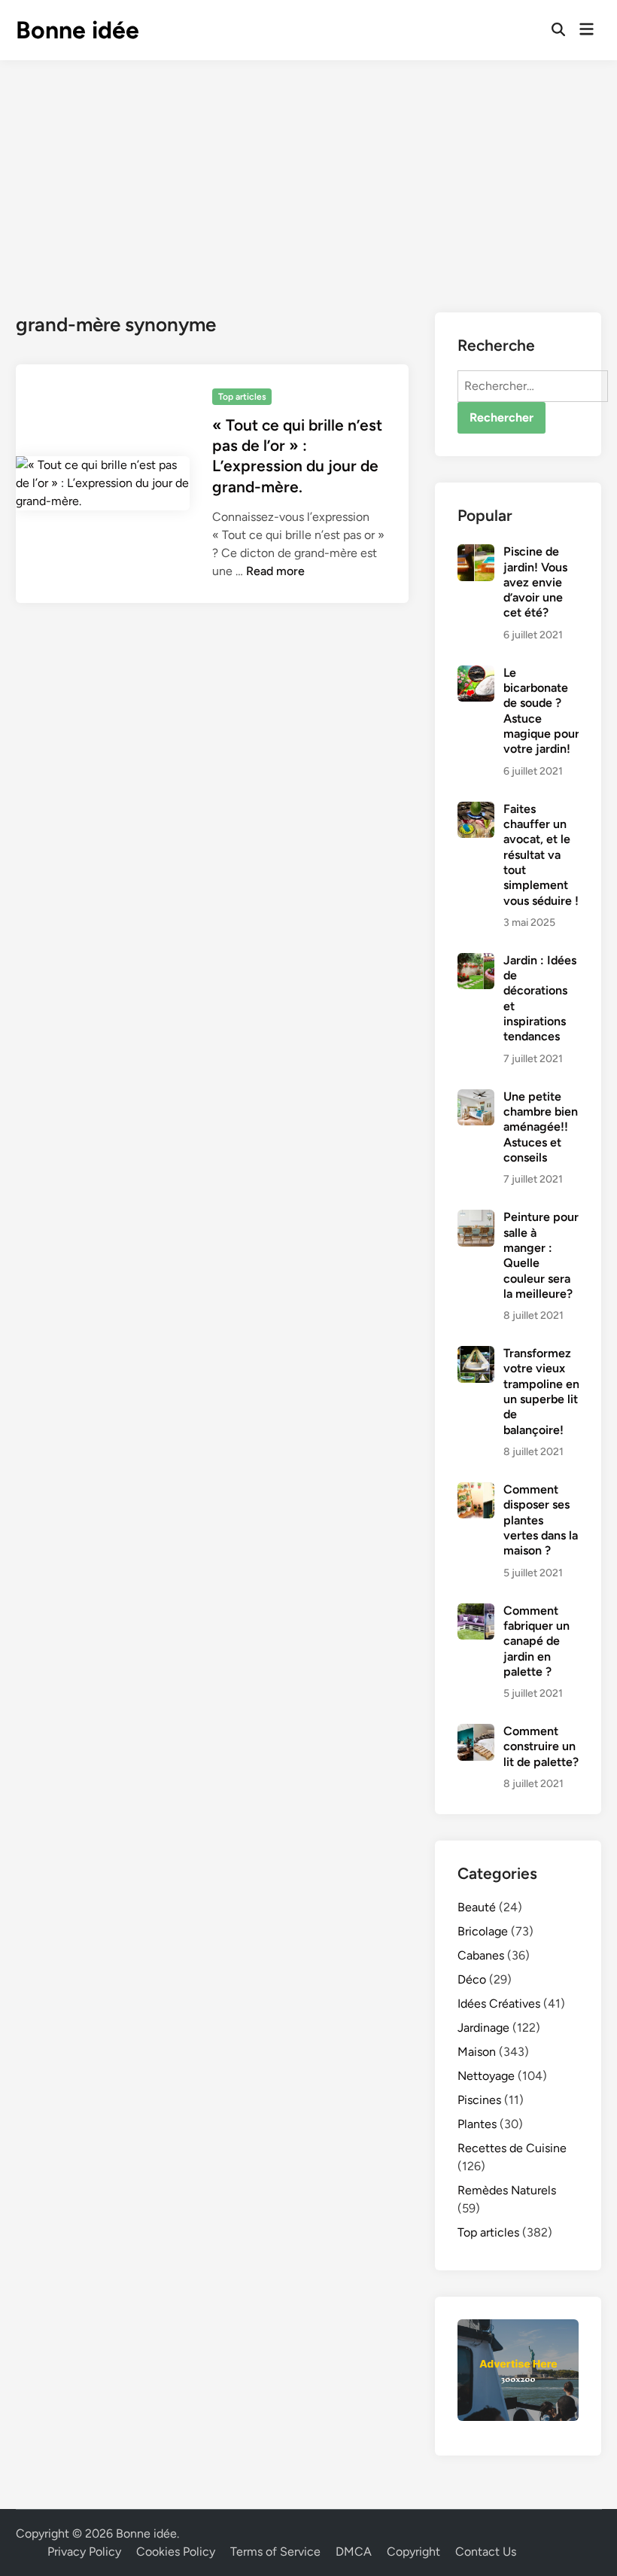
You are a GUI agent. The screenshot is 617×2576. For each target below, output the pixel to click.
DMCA (354, 2552)
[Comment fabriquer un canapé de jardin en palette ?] (476, 1612)
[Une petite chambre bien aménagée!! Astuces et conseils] (476, 1098)
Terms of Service (275, 2552)
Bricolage (483, 1931)
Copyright (413, 2552)
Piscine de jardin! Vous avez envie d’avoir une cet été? (535, 582)
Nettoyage (486, 2076)
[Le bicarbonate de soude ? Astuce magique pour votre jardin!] (476, 674)
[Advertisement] (308, 173)
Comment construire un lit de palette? (541, 1746)
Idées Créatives (499, 2004)
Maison (477, 2052)
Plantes (477, 2124)
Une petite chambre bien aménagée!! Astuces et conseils (541, 1127)
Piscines (479, 2100)
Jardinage (483, 2028)
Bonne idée (78, 30)
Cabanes (481, 1955)
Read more (275, 571)
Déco (472, 1979)
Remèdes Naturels (507, 2190)
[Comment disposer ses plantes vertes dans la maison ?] (476, 1491)
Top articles (242, 397)
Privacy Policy (84, 2552)
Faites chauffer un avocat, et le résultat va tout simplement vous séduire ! (541, 855)
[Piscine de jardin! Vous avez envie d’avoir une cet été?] (476, 553)
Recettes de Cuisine (512, 2148)
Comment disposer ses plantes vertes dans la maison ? (541, 1520)
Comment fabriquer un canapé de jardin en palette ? (536, 1641)
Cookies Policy (176, 2552)
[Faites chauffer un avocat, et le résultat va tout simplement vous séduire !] (476, 810)
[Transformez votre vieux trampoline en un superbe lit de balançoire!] (476, 1355)
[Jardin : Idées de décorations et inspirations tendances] (476, 962)
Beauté (477, 1907)
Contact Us (486, 2552)
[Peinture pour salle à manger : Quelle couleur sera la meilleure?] (476, 1218)
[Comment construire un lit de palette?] (476, 1733)
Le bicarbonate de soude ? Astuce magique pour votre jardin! (541, 711)
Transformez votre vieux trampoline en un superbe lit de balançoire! (541, 1392)
